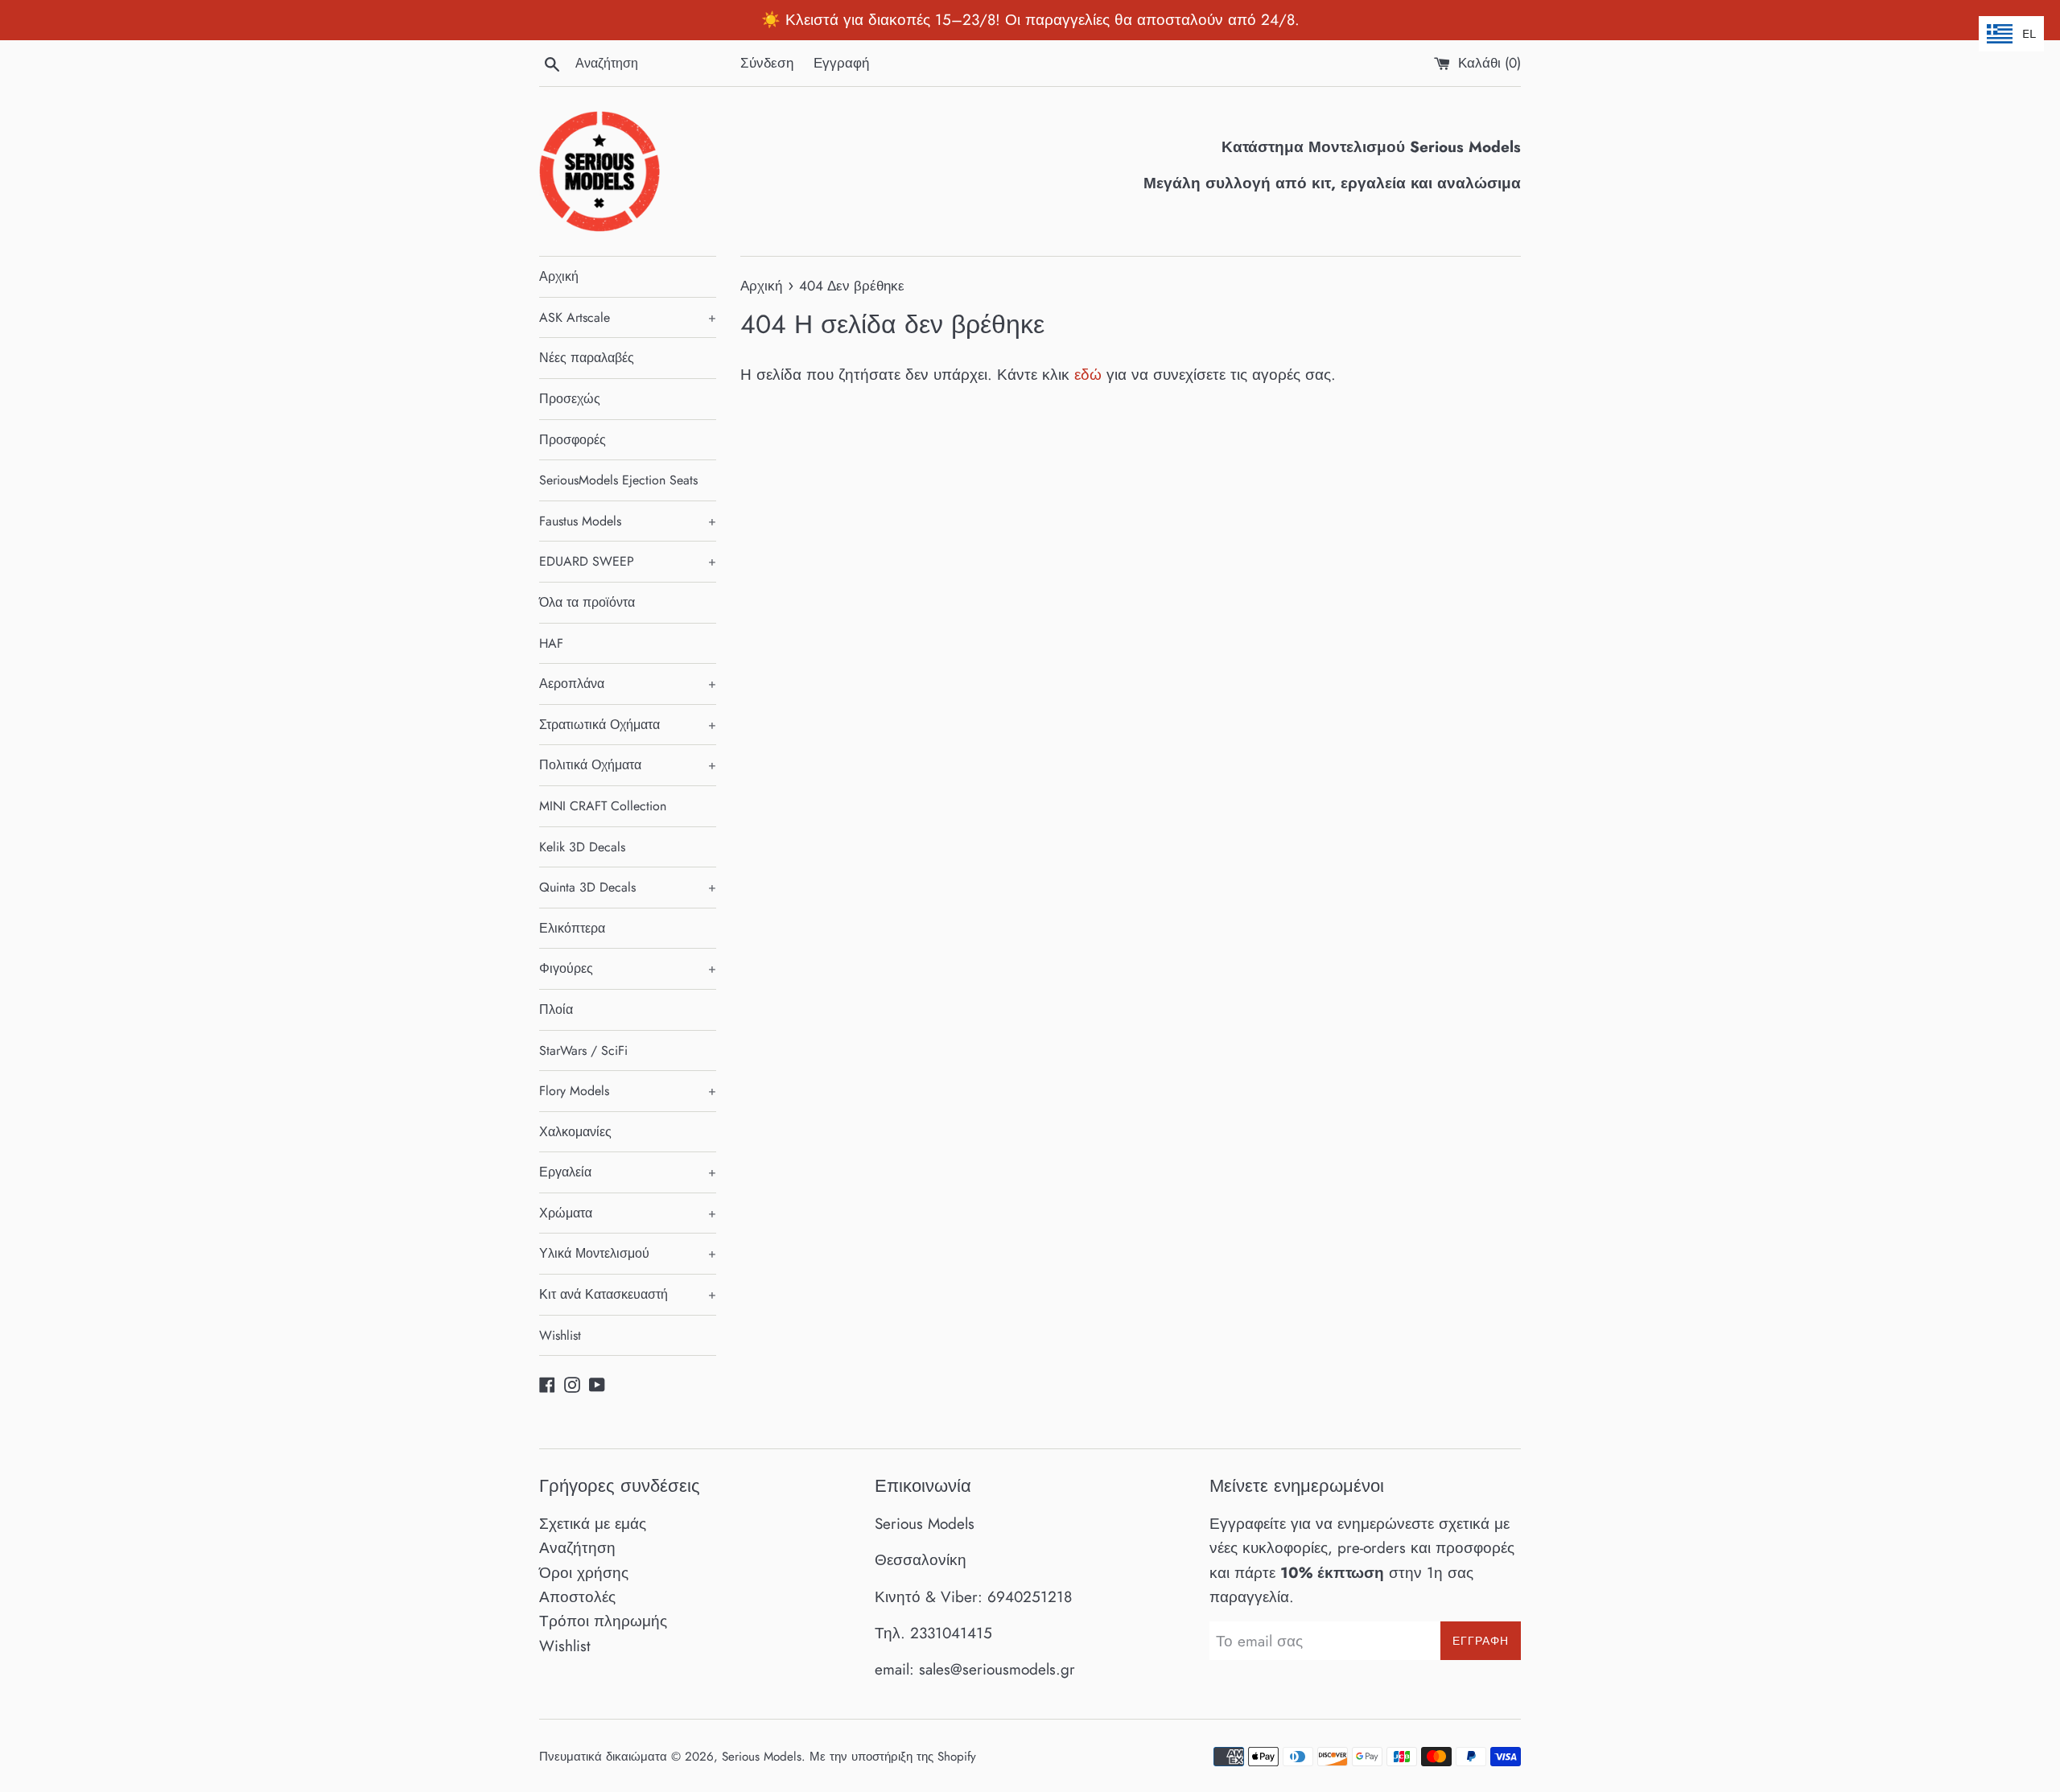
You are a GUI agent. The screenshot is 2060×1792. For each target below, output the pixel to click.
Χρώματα (628, 1213)
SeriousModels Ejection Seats (618, 480)
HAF (551, 643)
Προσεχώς (570, 399)
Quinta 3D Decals (628, 887)
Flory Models (628, 1091)
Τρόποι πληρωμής (603, 1621)
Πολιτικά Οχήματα (628, 765)
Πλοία (556, 1009)
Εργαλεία (628, 1172)
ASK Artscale (628, 317)
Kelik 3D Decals (582, 847)
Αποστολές (577, 1597)
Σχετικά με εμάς (593, 1524)
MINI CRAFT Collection (603, 806)
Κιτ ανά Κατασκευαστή (628, 1294)
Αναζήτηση (577, 1548)
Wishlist (560, 1335)
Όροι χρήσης (584, 1573)
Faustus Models (628, 521)
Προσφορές (573, 440)
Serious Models (762, 1757)
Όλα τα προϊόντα (587, 602)
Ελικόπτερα (572, 928)
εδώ (1088, 375)
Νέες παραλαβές (587, 358)
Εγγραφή (841, 63)
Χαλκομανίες (575, 1132)
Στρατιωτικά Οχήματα (628, 725)
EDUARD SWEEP (628, 561)
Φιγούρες (628, 968)
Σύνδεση (767, 63)
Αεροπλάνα (628, 684)
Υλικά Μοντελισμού (628, 1253)
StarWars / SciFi (583, 1050)
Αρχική (559, 276)
